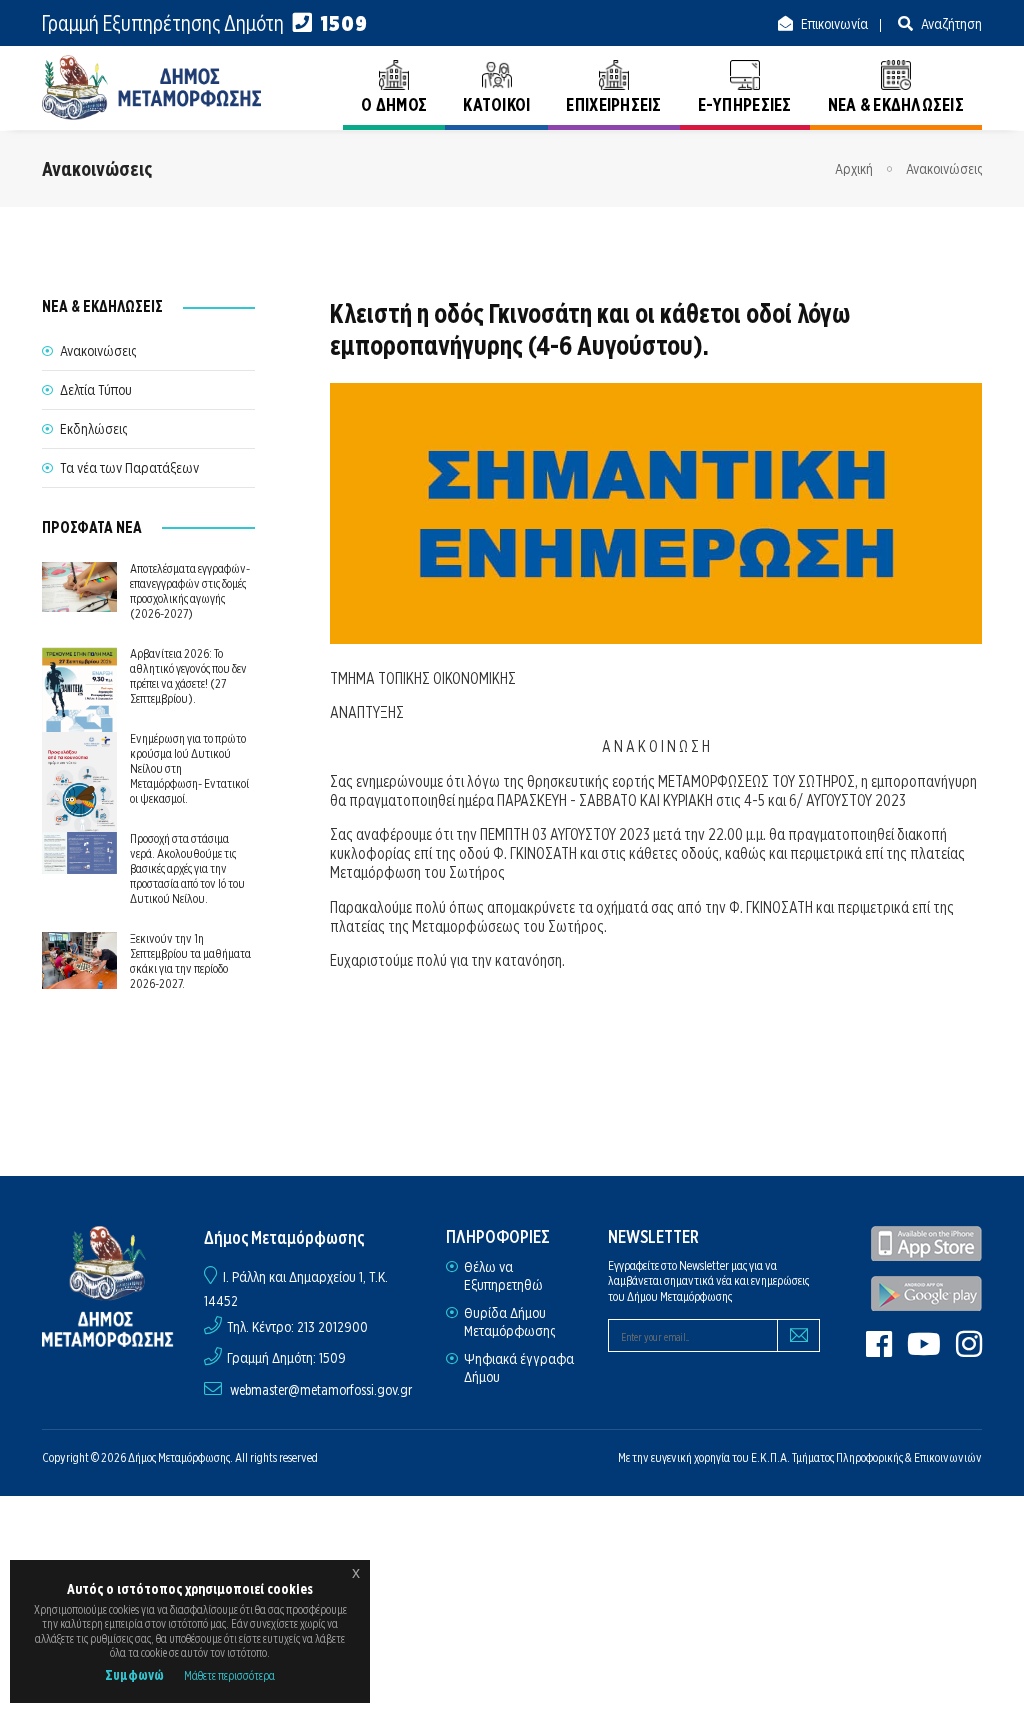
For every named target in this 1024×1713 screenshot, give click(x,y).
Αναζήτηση (950, 24)
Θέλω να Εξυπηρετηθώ (503, 1276)
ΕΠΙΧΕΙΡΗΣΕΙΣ (613, 104)
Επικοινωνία (833, 24)
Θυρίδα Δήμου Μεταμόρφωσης (509, 1322)
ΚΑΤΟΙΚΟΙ (496, 104)
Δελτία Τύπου (96, 390)
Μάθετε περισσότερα (229, 1675)
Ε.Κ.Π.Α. (770, 1457)
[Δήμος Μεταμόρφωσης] (152, 87)
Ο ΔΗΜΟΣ (394, 104)
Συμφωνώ (134, 1675)
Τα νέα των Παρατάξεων (129, 468)
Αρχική (854, 169)
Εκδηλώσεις (93, 429)
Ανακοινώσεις (944, 169)
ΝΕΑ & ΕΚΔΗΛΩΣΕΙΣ (896, 104)
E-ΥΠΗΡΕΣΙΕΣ (745, 104)
